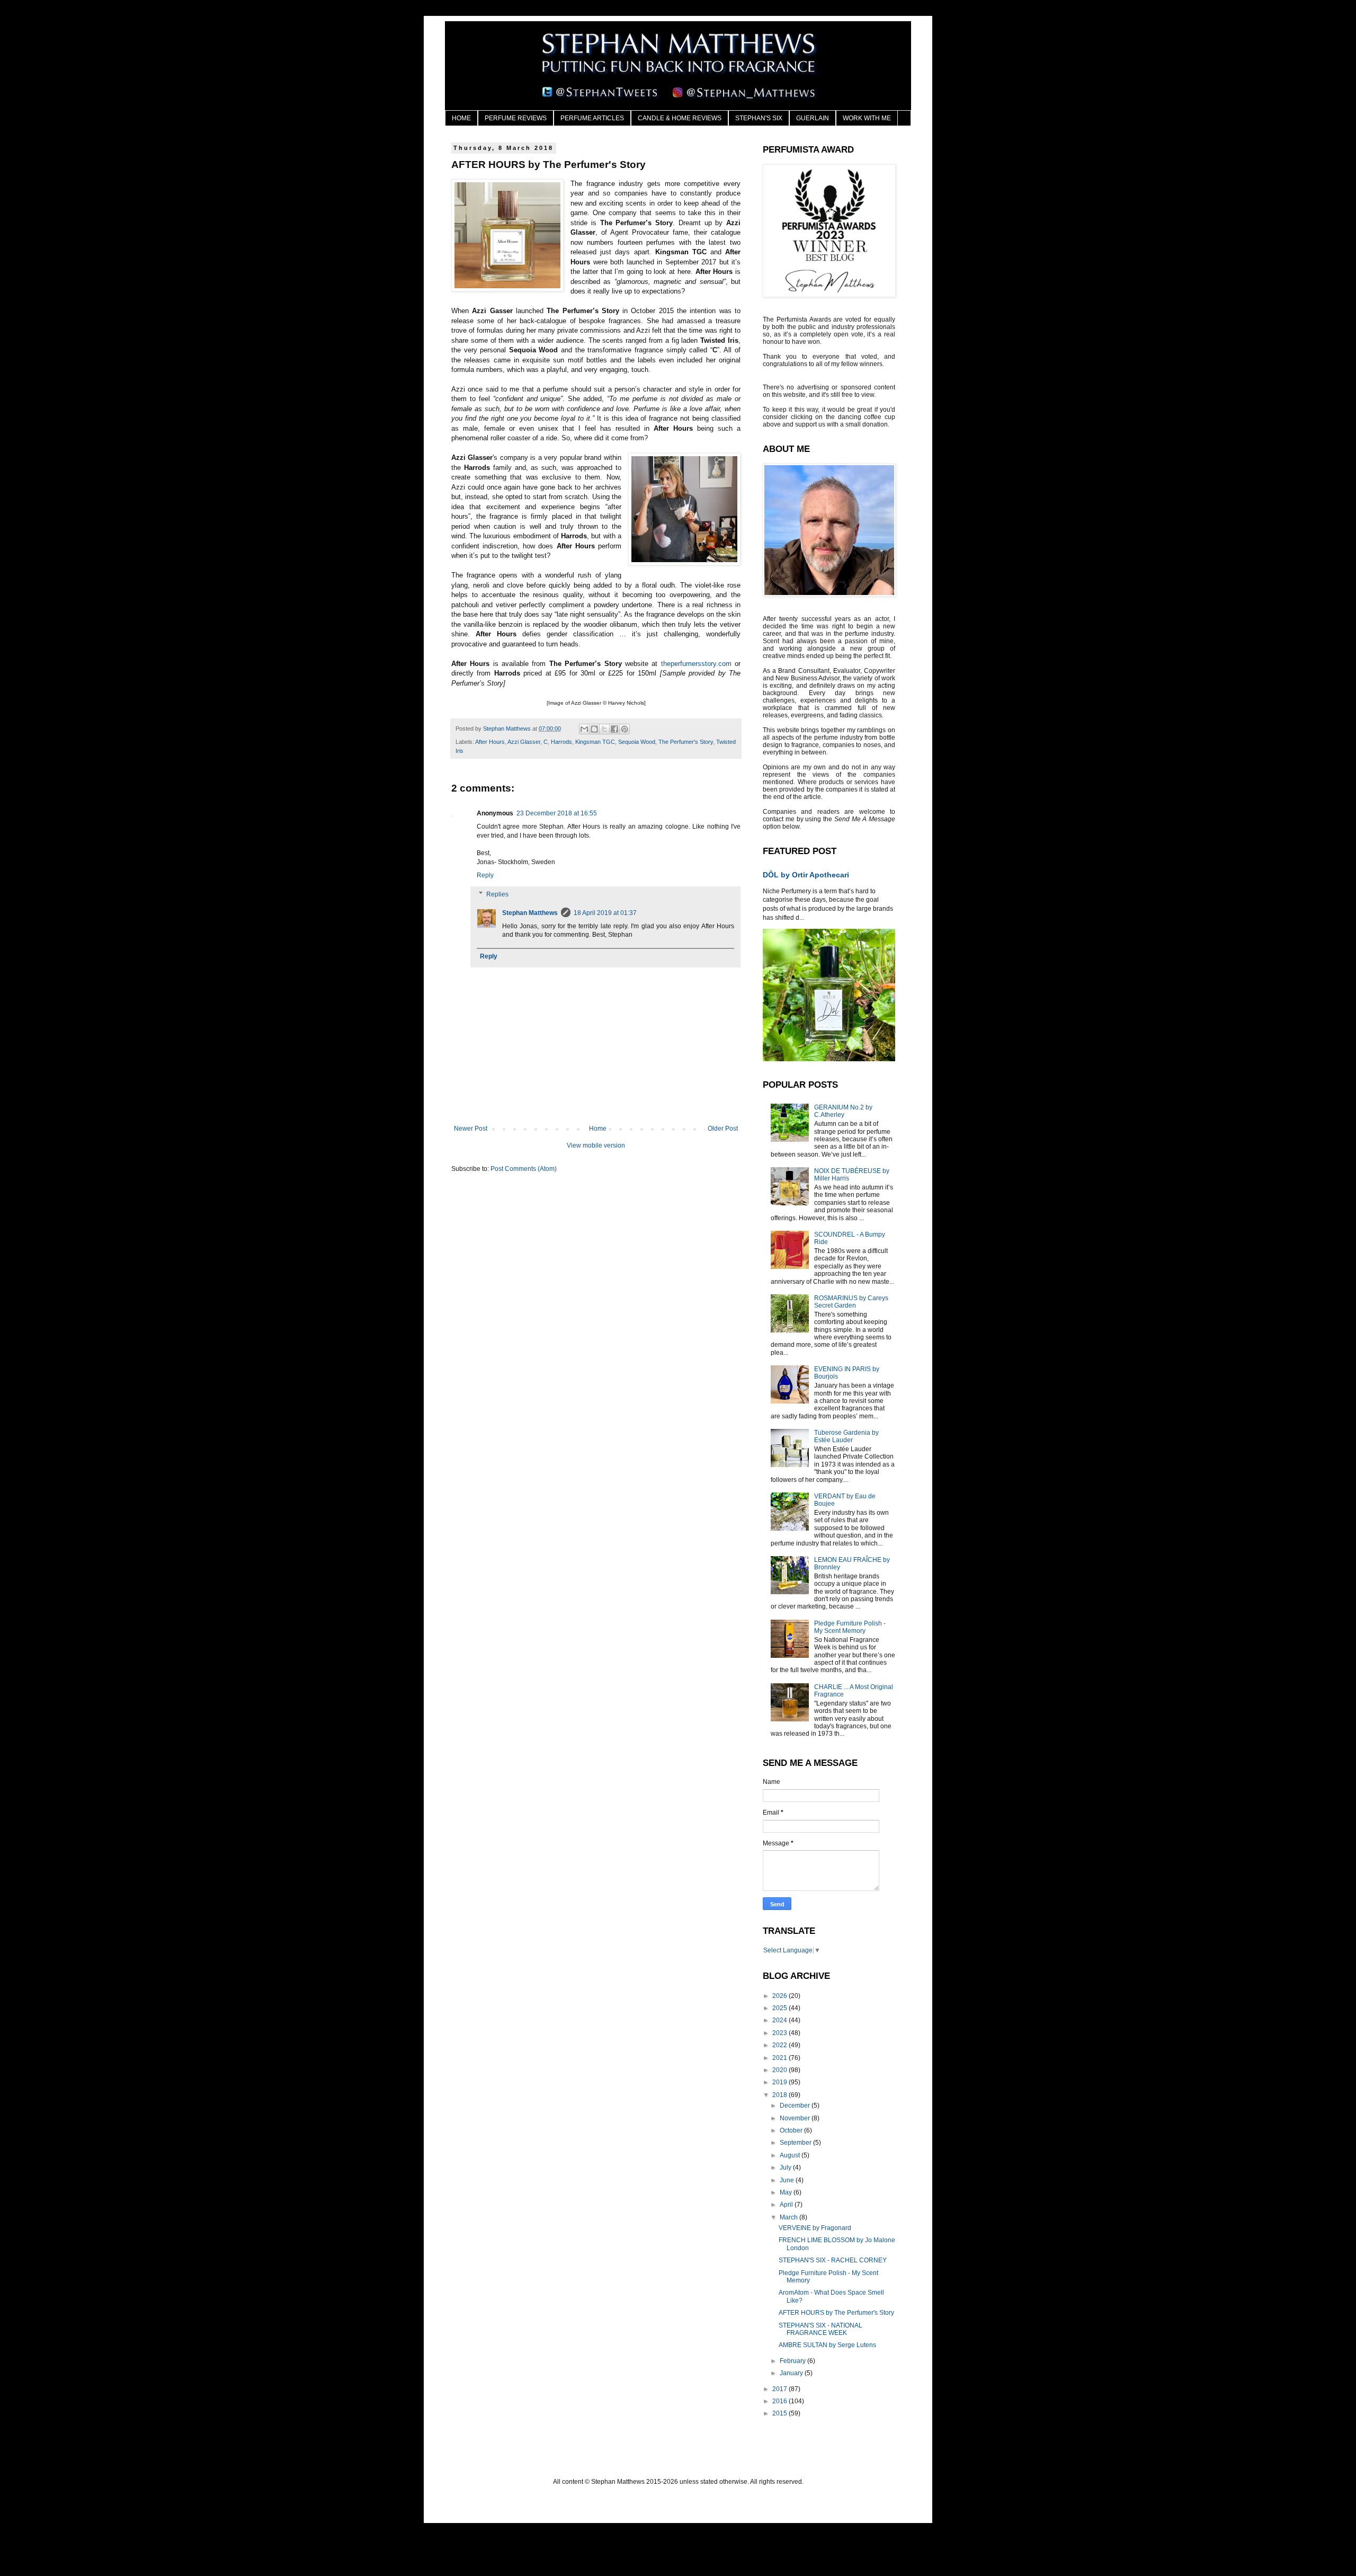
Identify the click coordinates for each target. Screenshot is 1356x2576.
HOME (461, 118)
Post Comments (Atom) (524, 1169)
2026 (780, 1996)
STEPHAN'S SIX (759, 118)
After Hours (490, 742)
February (793, 2361)
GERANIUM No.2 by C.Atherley (843, 1111)
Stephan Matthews (530, 913)
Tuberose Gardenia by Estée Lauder (846, 1436)
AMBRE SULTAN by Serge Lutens (827, 2345)
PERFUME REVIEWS (516, 118)
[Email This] (584, 729)
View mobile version (596, 1145)
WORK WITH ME (867, 118)
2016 (780, 2401)
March (789, 2217)
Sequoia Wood (637, 742)
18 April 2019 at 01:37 (605, 913)
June (788, 2180)
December (796, 2106)
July (786, 2168)
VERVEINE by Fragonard (815, 2228)
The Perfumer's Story (686, 742)
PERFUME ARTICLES (592, 118)
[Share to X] (604, 729)
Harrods (561, 742)
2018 (780, 2095)
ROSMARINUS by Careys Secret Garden (851, 1302)
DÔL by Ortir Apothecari (806, 875)
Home (598, 1129)
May (787, 2192)
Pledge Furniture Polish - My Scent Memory (850, 1627)
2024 (780, 2020)
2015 (780, 2413)
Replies (497, 894)
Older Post (723, 1129)
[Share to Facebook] (614, 729)
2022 (780, 2045)
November (796, 2118)
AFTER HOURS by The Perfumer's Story (836, 2313)
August (791, 2155)
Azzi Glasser (524, 742)
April (787, 2205)
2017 (780, 2389)
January (792, 2373)
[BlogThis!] (594, 729)
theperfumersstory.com (696, 664)
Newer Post (471, 1129)
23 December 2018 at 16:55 (557, 813)
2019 (780, 2082)
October (792, 2130)
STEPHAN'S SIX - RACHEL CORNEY (833, 2260)
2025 (780, 2008)
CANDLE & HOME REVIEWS (680, 118)
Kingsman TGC (595, 742)
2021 (780, 2058)
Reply (485, 875)
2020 (780, 2070)
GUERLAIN (813, 118)
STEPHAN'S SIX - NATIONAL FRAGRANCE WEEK (820, 2329)
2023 (780, 2033)
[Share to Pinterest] (625, 729)
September (796, 2143)
